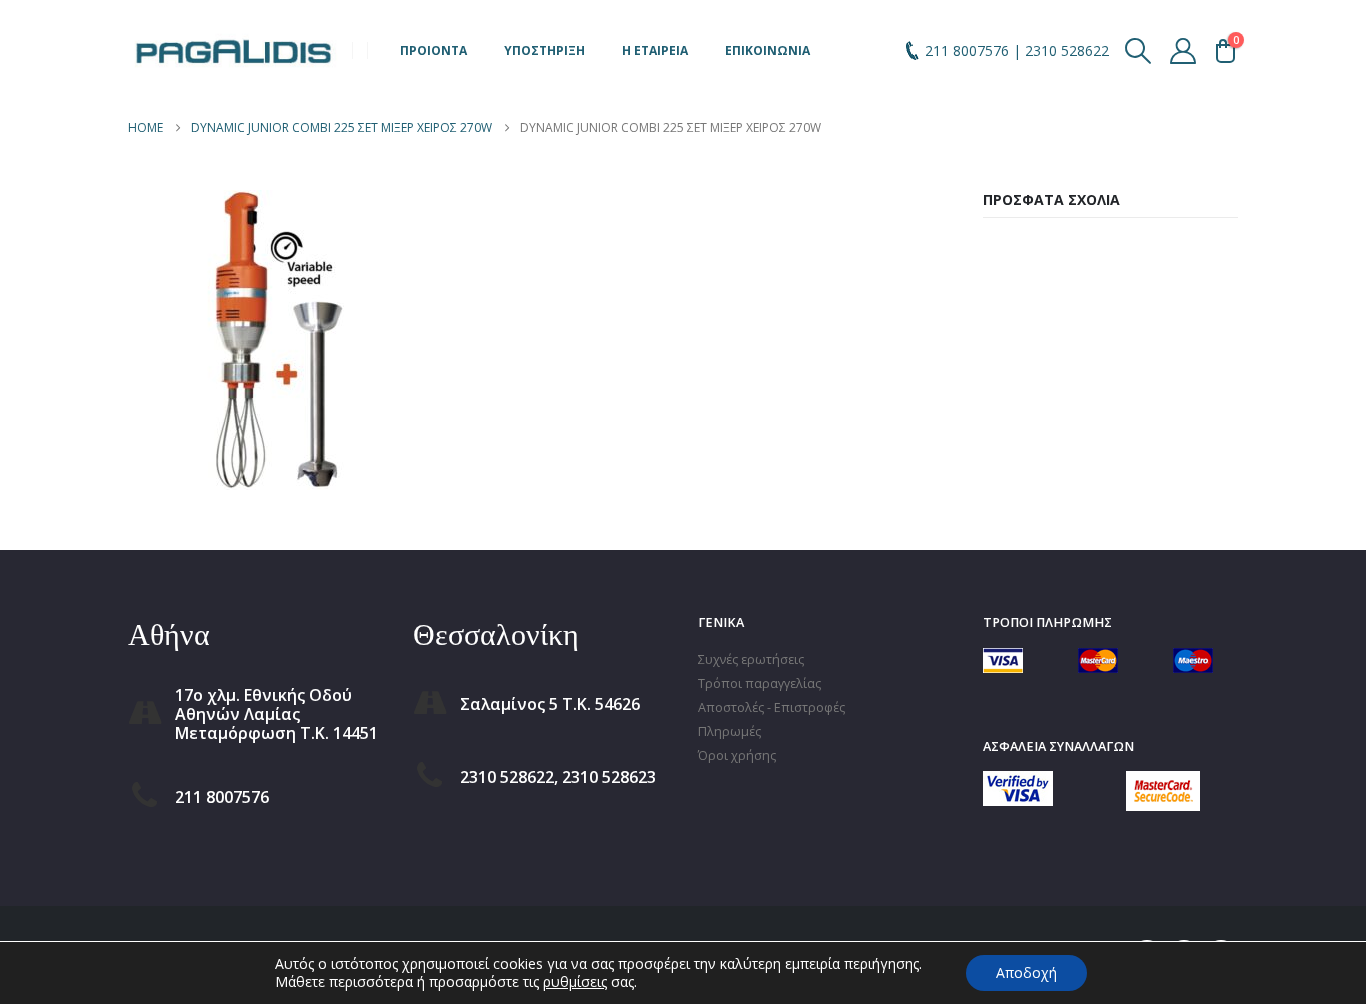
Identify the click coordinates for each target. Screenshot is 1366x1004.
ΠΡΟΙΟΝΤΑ (433, 50)
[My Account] (1183, 51)
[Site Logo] (233, 50)
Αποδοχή (1026, 972)
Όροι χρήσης (737, 755)
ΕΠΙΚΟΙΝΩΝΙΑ (767, 50)
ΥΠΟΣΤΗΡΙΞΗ (544, 50)
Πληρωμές (729, 731)
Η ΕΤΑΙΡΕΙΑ (655, 50)
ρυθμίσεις (575, 982)
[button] (1138, 51)
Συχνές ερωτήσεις (751, 659)
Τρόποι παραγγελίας (759, 683)
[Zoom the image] (1018, 782)
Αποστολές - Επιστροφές (771, 707)
